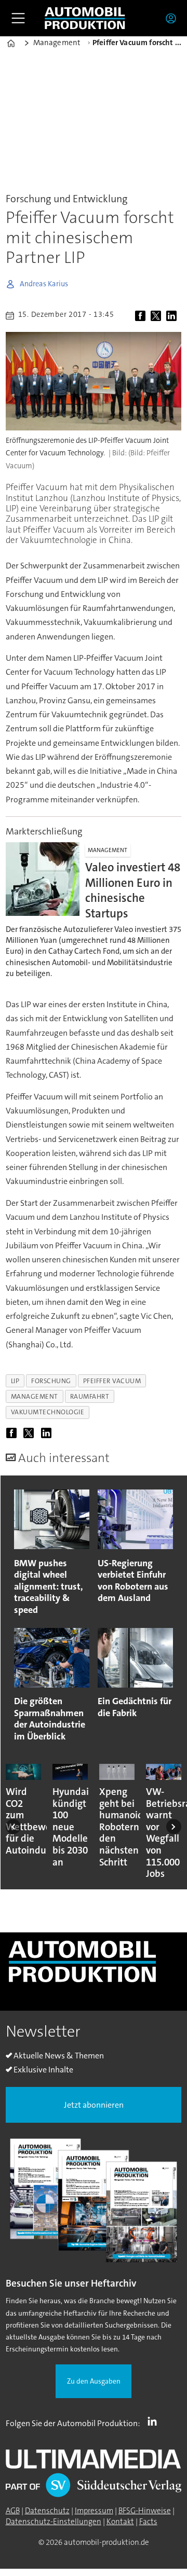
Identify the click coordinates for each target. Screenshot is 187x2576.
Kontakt (120, 2522)
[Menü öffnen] (18, 18)
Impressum (94, 2511)
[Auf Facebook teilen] (142, 316)
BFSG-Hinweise (145, 2511)
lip (15, 1381)
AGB (13, 2511)
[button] (13, 1826)
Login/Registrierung (173, 18)
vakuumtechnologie (48, 1412)
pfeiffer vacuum (112, 1381)
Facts (148, 2522)
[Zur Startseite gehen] (85, 18)
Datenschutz (47, 2511)
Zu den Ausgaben (94, 2381)
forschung (51, 1381)
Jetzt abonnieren (94, 2105)
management (35, 1396)
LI (155, 2421)
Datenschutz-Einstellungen (54, 2522)
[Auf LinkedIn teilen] (173, 316)
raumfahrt (90, 1396)
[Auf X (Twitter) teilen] (157, 316)
